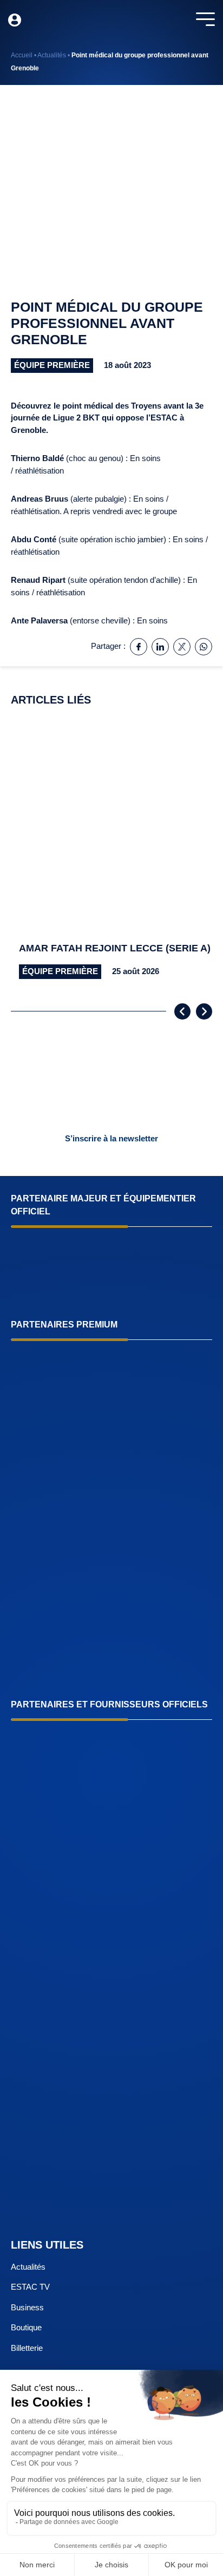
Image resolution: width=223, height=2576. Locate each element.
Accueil (22, 55)
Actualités (52, 55)
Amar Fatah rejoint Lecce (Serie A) (115, 948)
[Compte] (15, 20)
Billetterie (27, 2348)
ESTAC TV (30, 2287)
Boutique (26, 2327)
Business (27, 2307)
